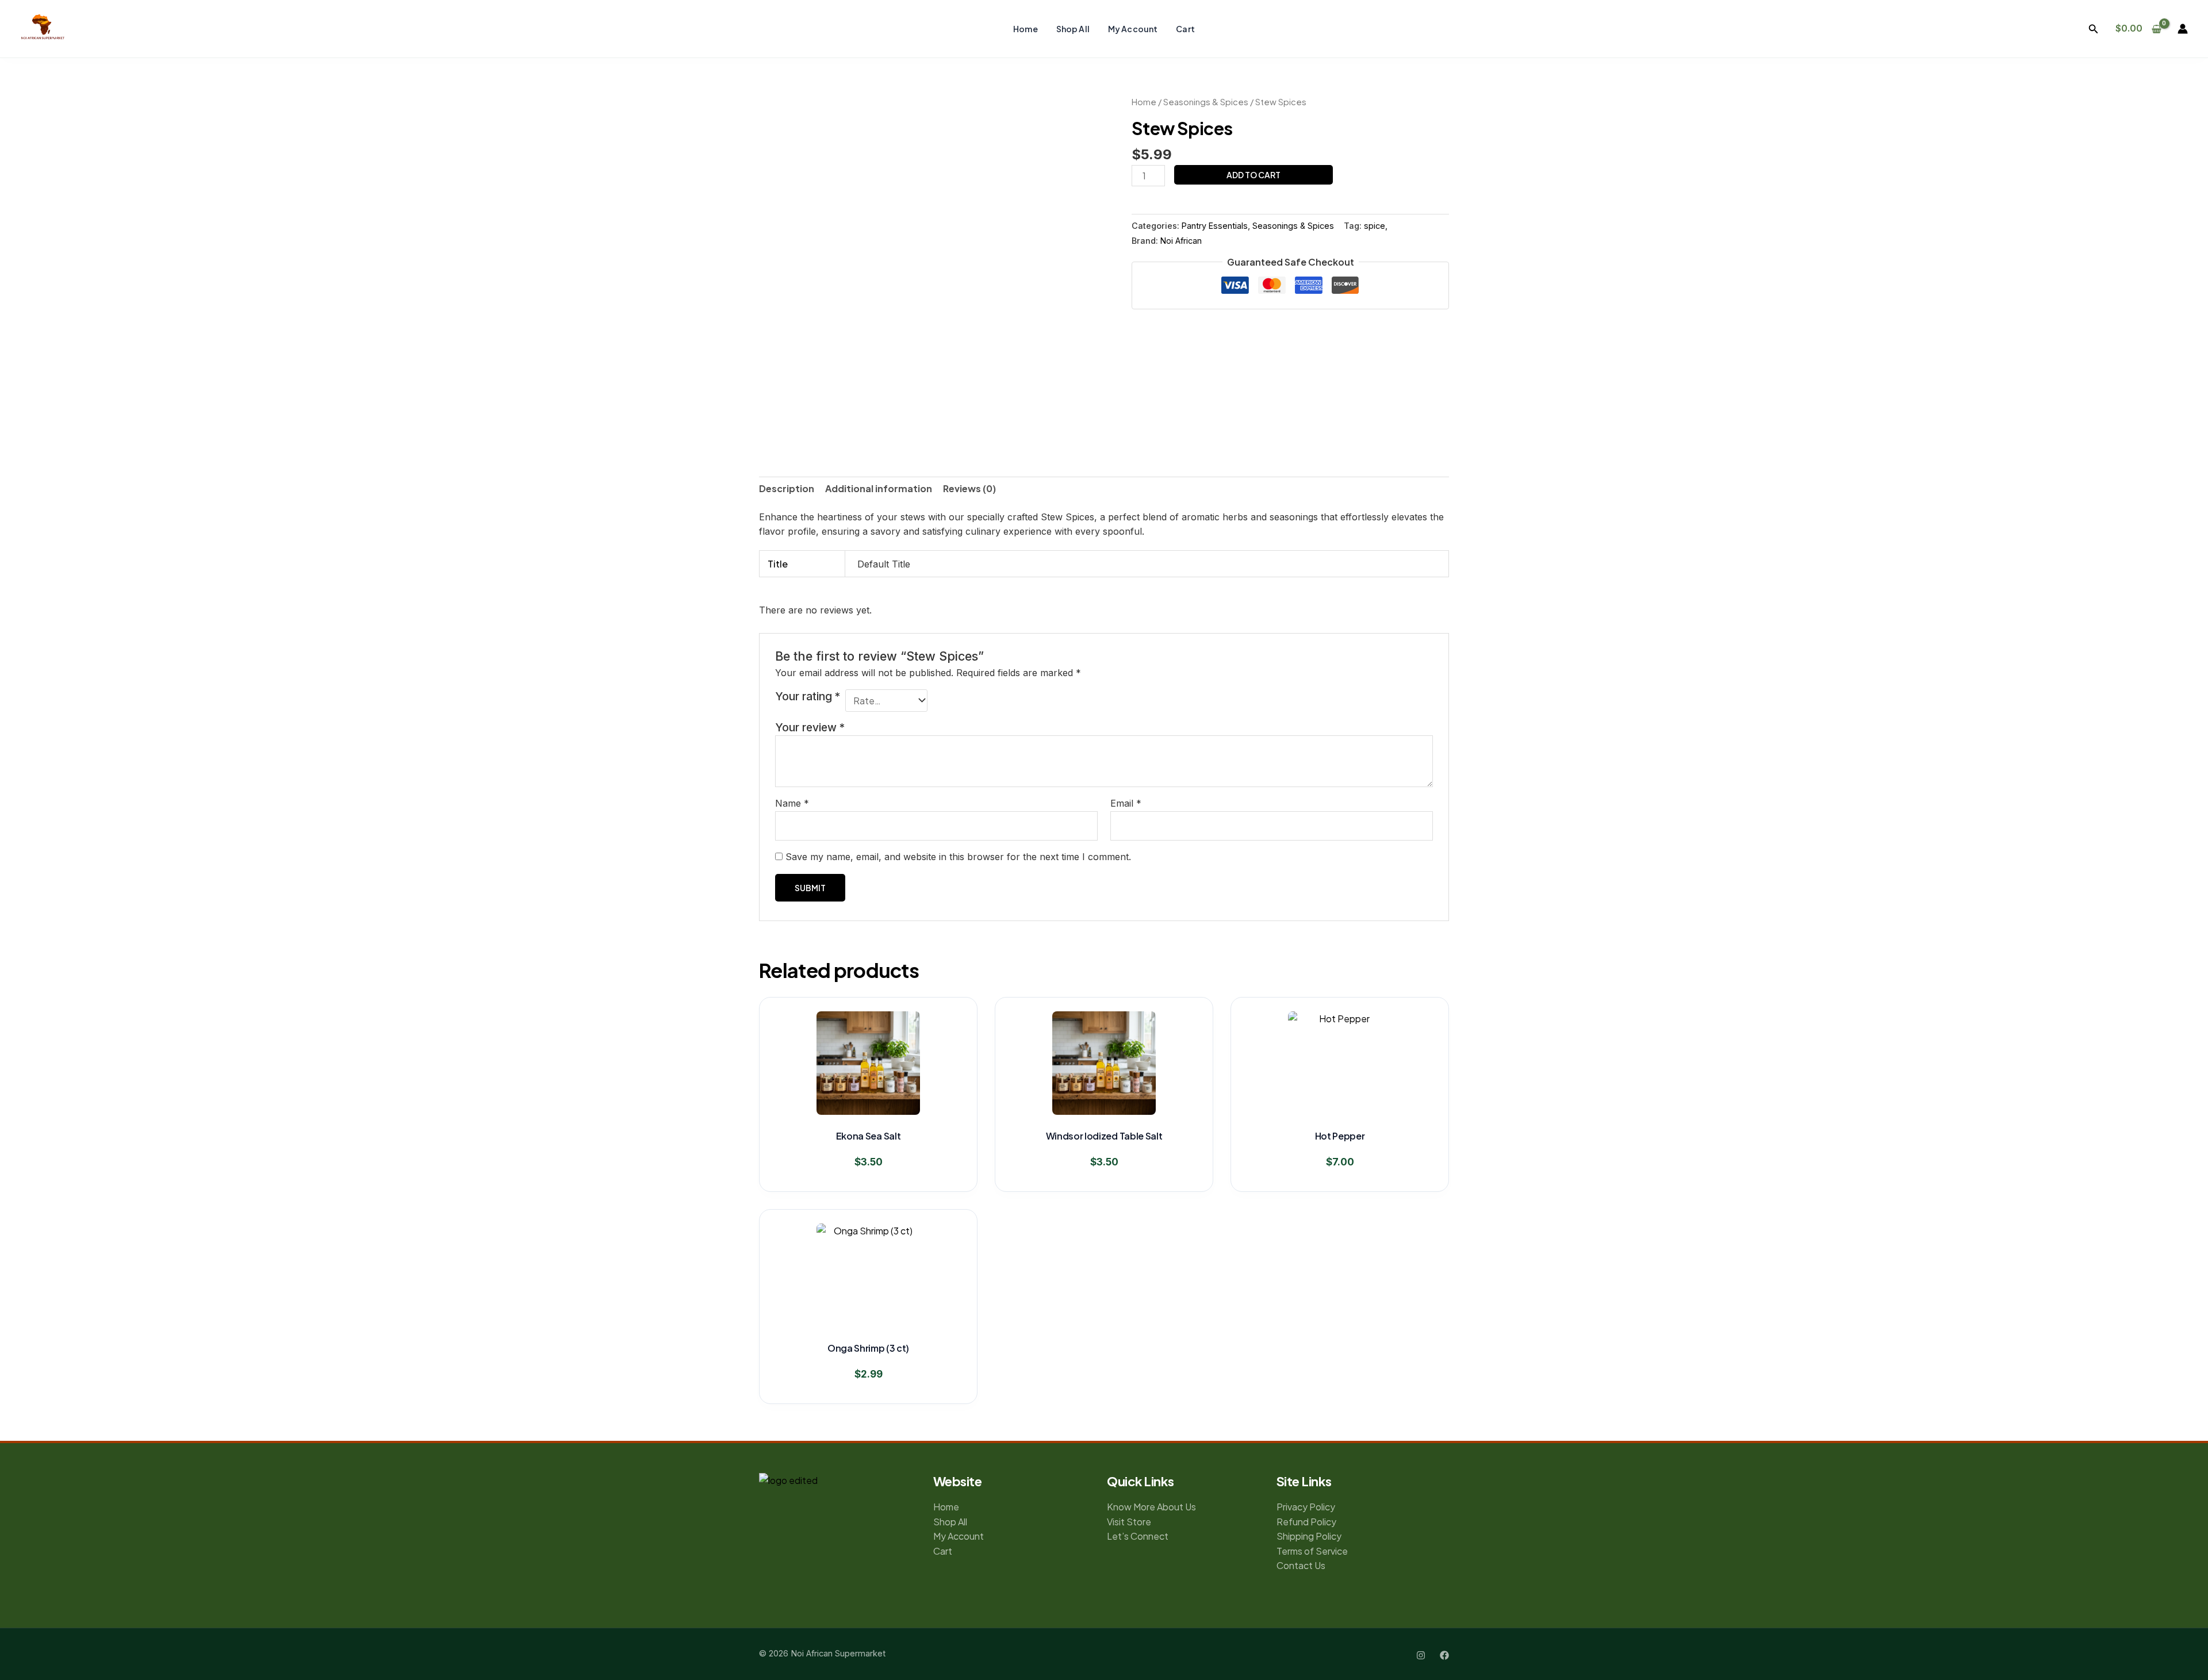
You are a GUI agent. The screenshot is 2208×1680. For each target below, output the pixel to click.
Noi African (1181, 241)
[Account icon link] (2183, 29)
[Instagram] (1421, 1655)
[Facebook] (1444, 1655)
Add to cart (1253, 175)
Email (1126, 803)
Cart (1185, 29)
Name (792, 803)
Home (1026, 29)
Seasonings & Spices (1206, 102)
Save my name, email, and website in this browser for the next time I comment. (958, 857)
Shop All (1073, 29)
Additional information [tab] (879, 488)
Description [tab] (787, 488)
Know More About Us (1151, 1507)
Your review (810, 727)
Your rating (808, 696)
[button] (2094, 29)
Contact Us (1301, 1565)
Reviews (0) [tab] (969, 488)
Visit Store (1129, 1522)
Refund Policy (1306, 1522)
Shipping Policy (1309, 1536)
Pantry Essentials (1215, 226)
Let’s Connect (1138, 1536)
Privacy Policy (1306, 1507)
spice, (1376, 226)
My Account (1133, 29)
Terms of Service (1312, 1551)
